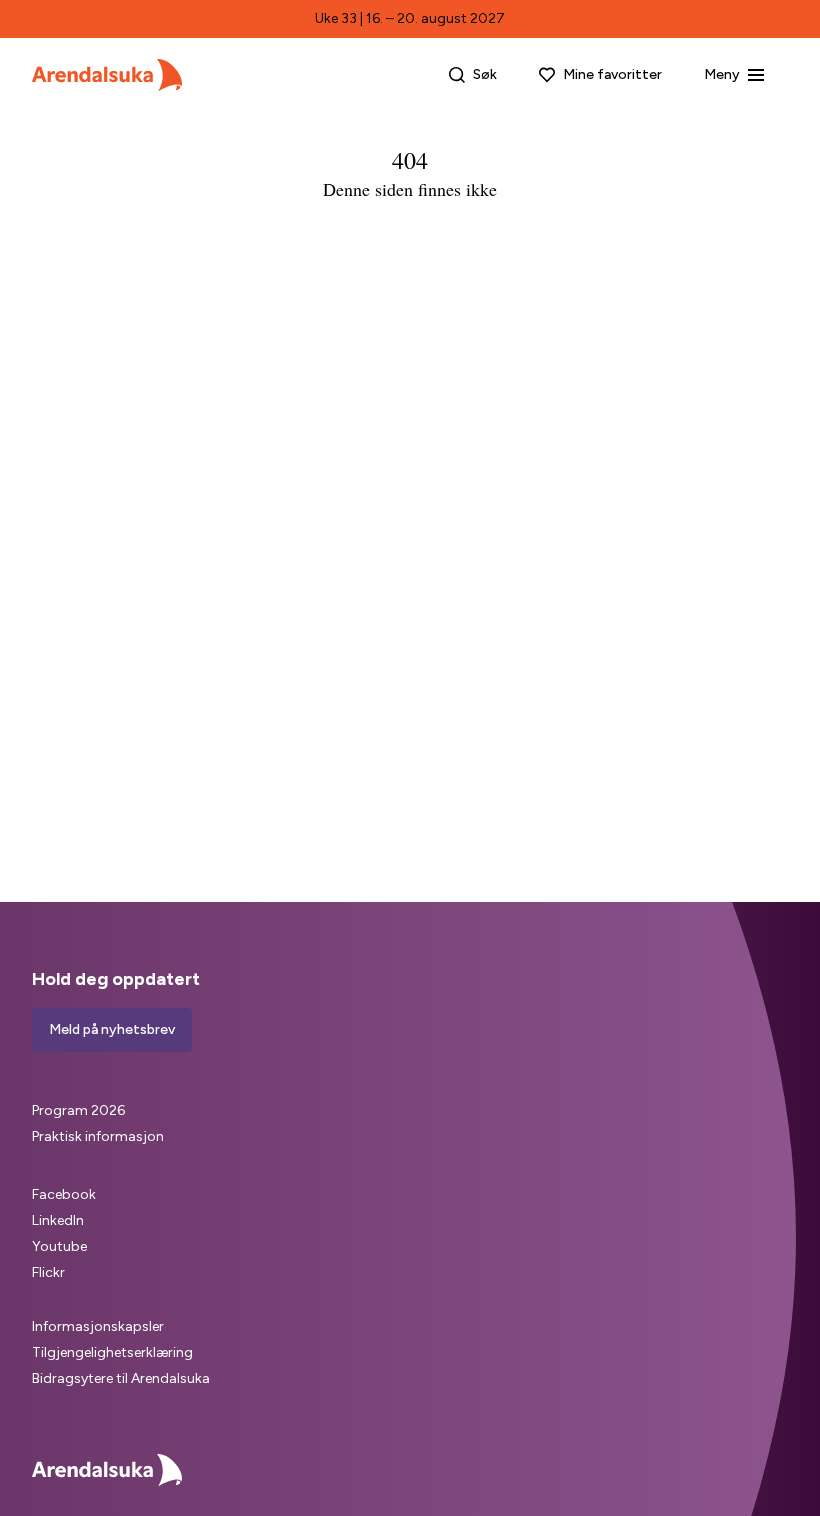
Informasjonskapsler (98, 1326)
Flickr (48, 1272)
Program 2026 (78, 1110)
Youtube (59, 1246)
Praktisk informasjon (98, 1136)
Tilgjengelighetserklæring (112, 1352)
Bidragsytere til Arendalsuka (121, 1378)
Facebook (64, 1194)
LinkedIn (58, 1220)
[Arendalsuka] (107, 75)
